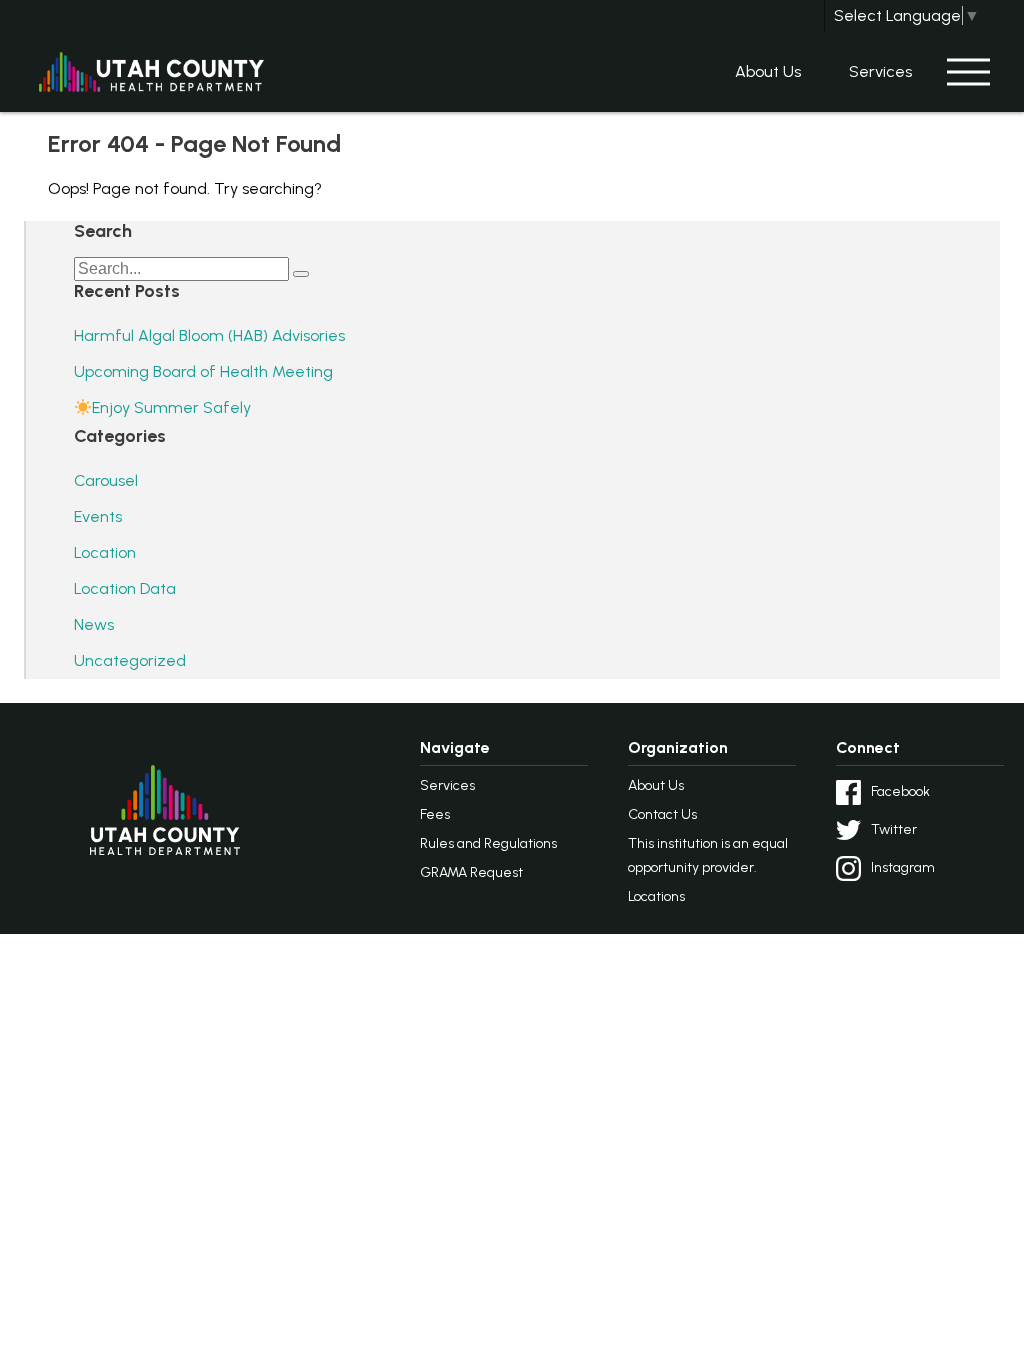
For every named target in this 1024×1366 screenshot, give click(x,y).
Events (98, 516)
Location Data (125, 588)
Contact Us (662, 814)
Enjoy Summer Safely (171, 407)
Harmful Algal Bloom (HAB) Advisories (209, 335)
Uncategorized (130, 660)
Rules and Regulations (488, 843)
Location (105, 552)
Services (880, 71)
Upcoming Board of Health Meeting (203, 371)
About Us (768, 71)
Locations (656, 896)
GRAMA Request (471, 872)
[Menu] (968, 72)
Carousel (106, 480)
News (94, 624)
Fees (435, 814)
